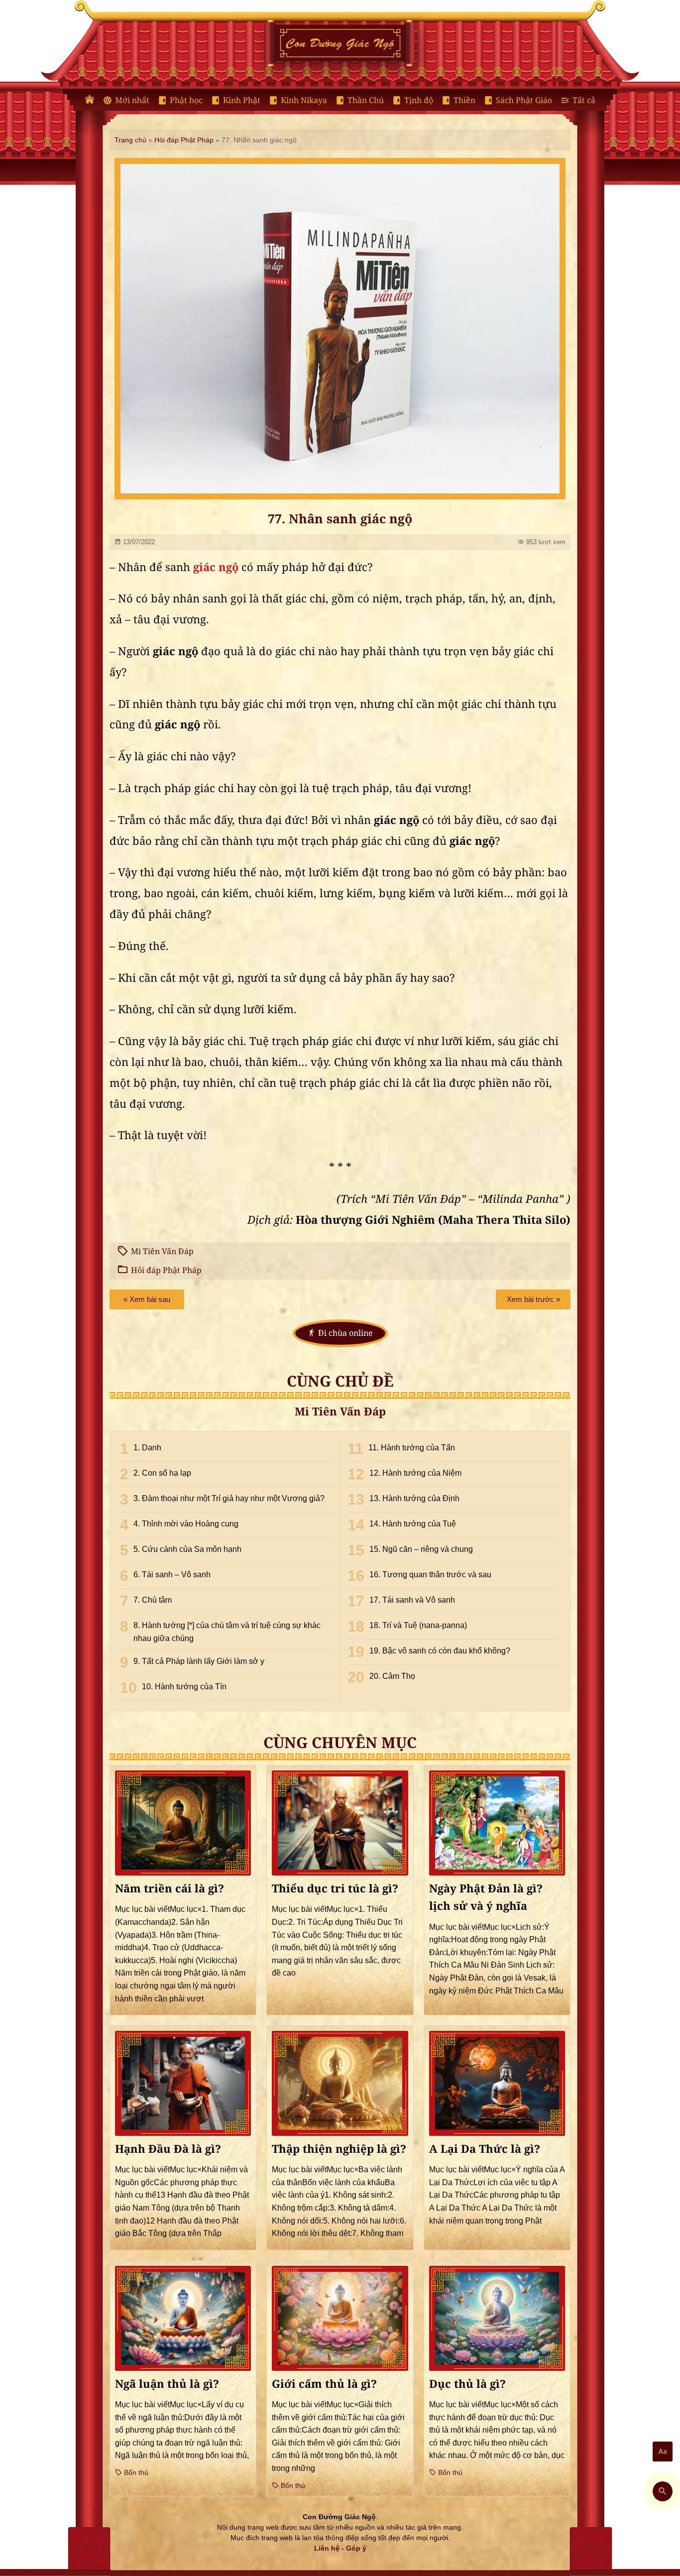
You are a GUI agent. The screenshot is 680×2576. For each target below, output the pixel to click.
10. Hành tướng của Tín (184, 1687)
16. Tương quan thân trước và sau (430, 1575)
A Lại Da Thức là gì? (485, 2149)
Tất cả (584, 100)
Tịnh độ (419, 100)
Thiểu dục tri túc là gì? (335, 1889)
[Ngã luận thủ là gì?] (183, 2318)
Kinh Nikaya (304, 100)
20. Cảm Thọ (392, 1676)
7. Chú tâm (153, 1600)
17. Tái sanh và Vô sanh (412, 1600)
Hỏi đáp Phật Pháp (184, 140)
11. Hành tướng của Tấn (412, 1448)
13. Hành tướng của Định (414, 1498)
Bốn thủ (135, 2472)
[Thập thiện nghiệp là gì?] (340, 2083)
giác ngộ (216, 568)
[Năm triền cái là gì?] (183, 1823)
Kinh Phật (242, 100)
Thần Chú (366, 100)
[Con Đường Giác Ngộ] (90, 100)
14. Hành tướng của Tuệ (413, 1524)
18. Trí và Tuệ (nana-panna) (418, 1625)
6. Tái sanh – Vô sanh (172, 1575)
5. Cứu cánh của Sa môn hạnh (187, 1549)
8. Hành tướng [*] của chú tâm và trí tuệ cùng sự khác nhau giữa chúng (227, 1632)
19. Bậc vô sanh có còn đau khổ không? (440, 1651)
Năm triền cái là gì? (170, 1889)
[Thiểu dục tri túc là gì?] (340, 1823)
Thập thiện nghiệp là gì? (339, 2149)
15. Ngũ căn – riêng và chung (421, 1549)
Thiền (464, 100)
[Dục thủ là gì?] (497, 2318)
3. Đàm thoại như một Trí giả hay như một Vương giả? (229, 1498)
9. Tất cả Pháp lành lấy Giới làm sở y (199, 1661)
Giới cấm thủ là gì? (324, 2384)
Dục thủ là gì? (467, 2384)
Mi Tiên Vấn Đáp (162, 1251)
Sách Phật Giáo (524, 100)
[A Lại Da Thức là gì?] (497, 2083)
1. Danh (147, 1448)
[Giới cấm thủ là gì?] (340, 2318)
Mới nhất (132, 100)
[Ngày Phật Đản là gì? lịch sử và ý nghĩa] (497, 1823)
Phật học (186, 100)
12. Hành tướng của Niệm (415, 1473)
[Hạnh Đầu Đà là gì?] (183, 2083)
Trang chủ (130, 140)
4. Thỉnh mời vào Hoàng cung (186, 1524)
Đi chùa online (345, 1333)
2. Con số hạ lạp (162, 1473)
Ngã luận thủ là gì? (167, 2384)
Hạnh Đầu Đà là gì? (168, 2149)
